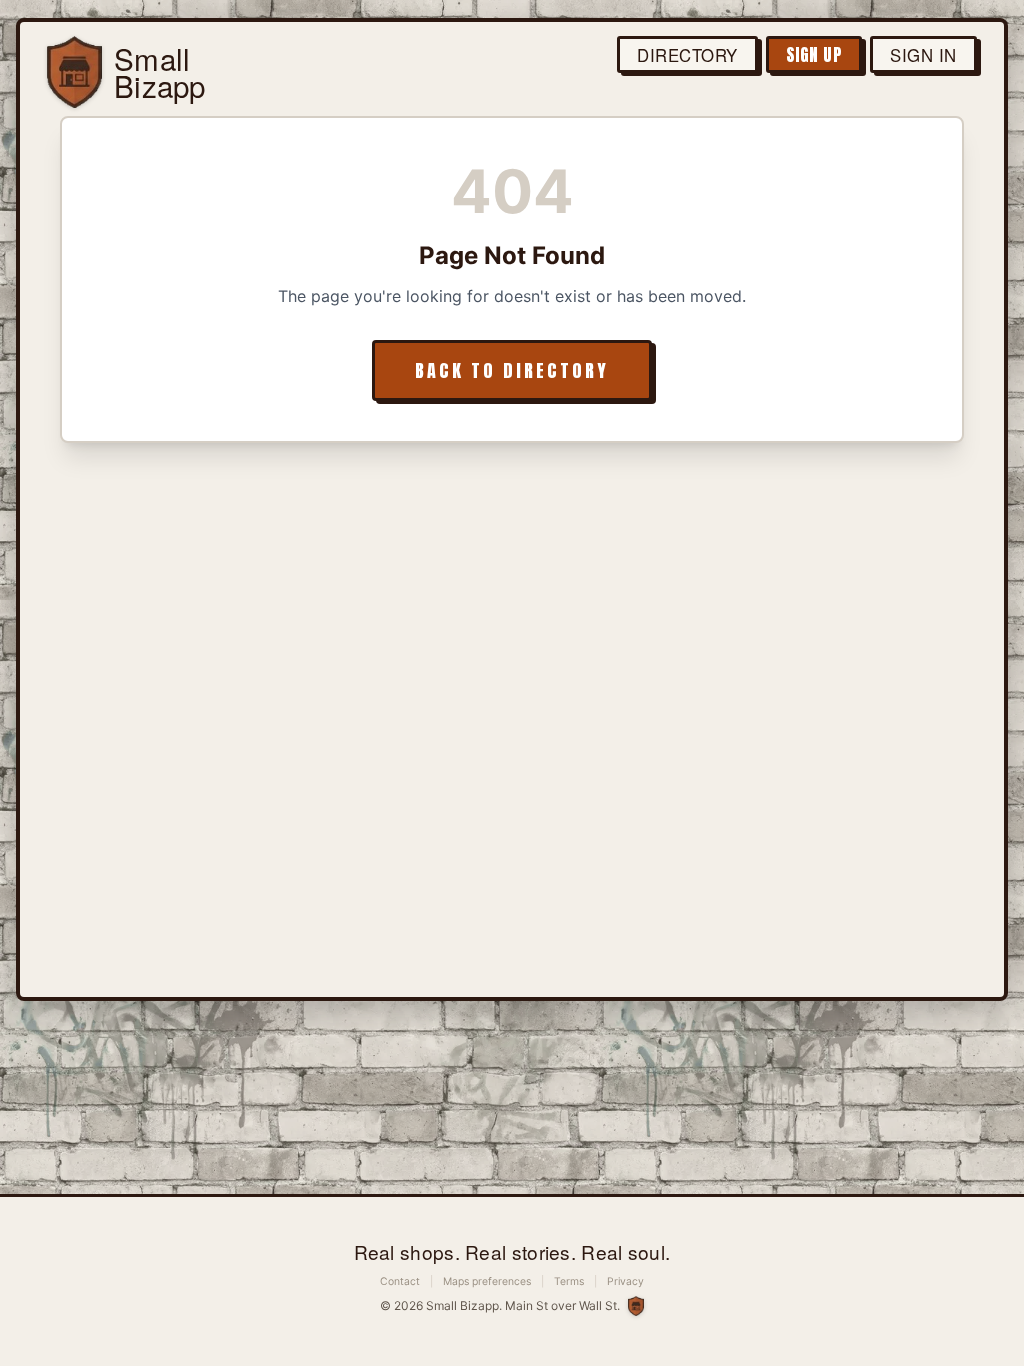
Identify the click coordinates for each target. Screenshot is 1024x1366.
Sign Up (814, 55)
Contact (400, 1281)
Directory (687, 55)
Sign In (923, 55)
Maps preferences (487, 1281)
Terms (569, 1281)
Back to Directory (512, 370)
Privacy (625, 1281)
